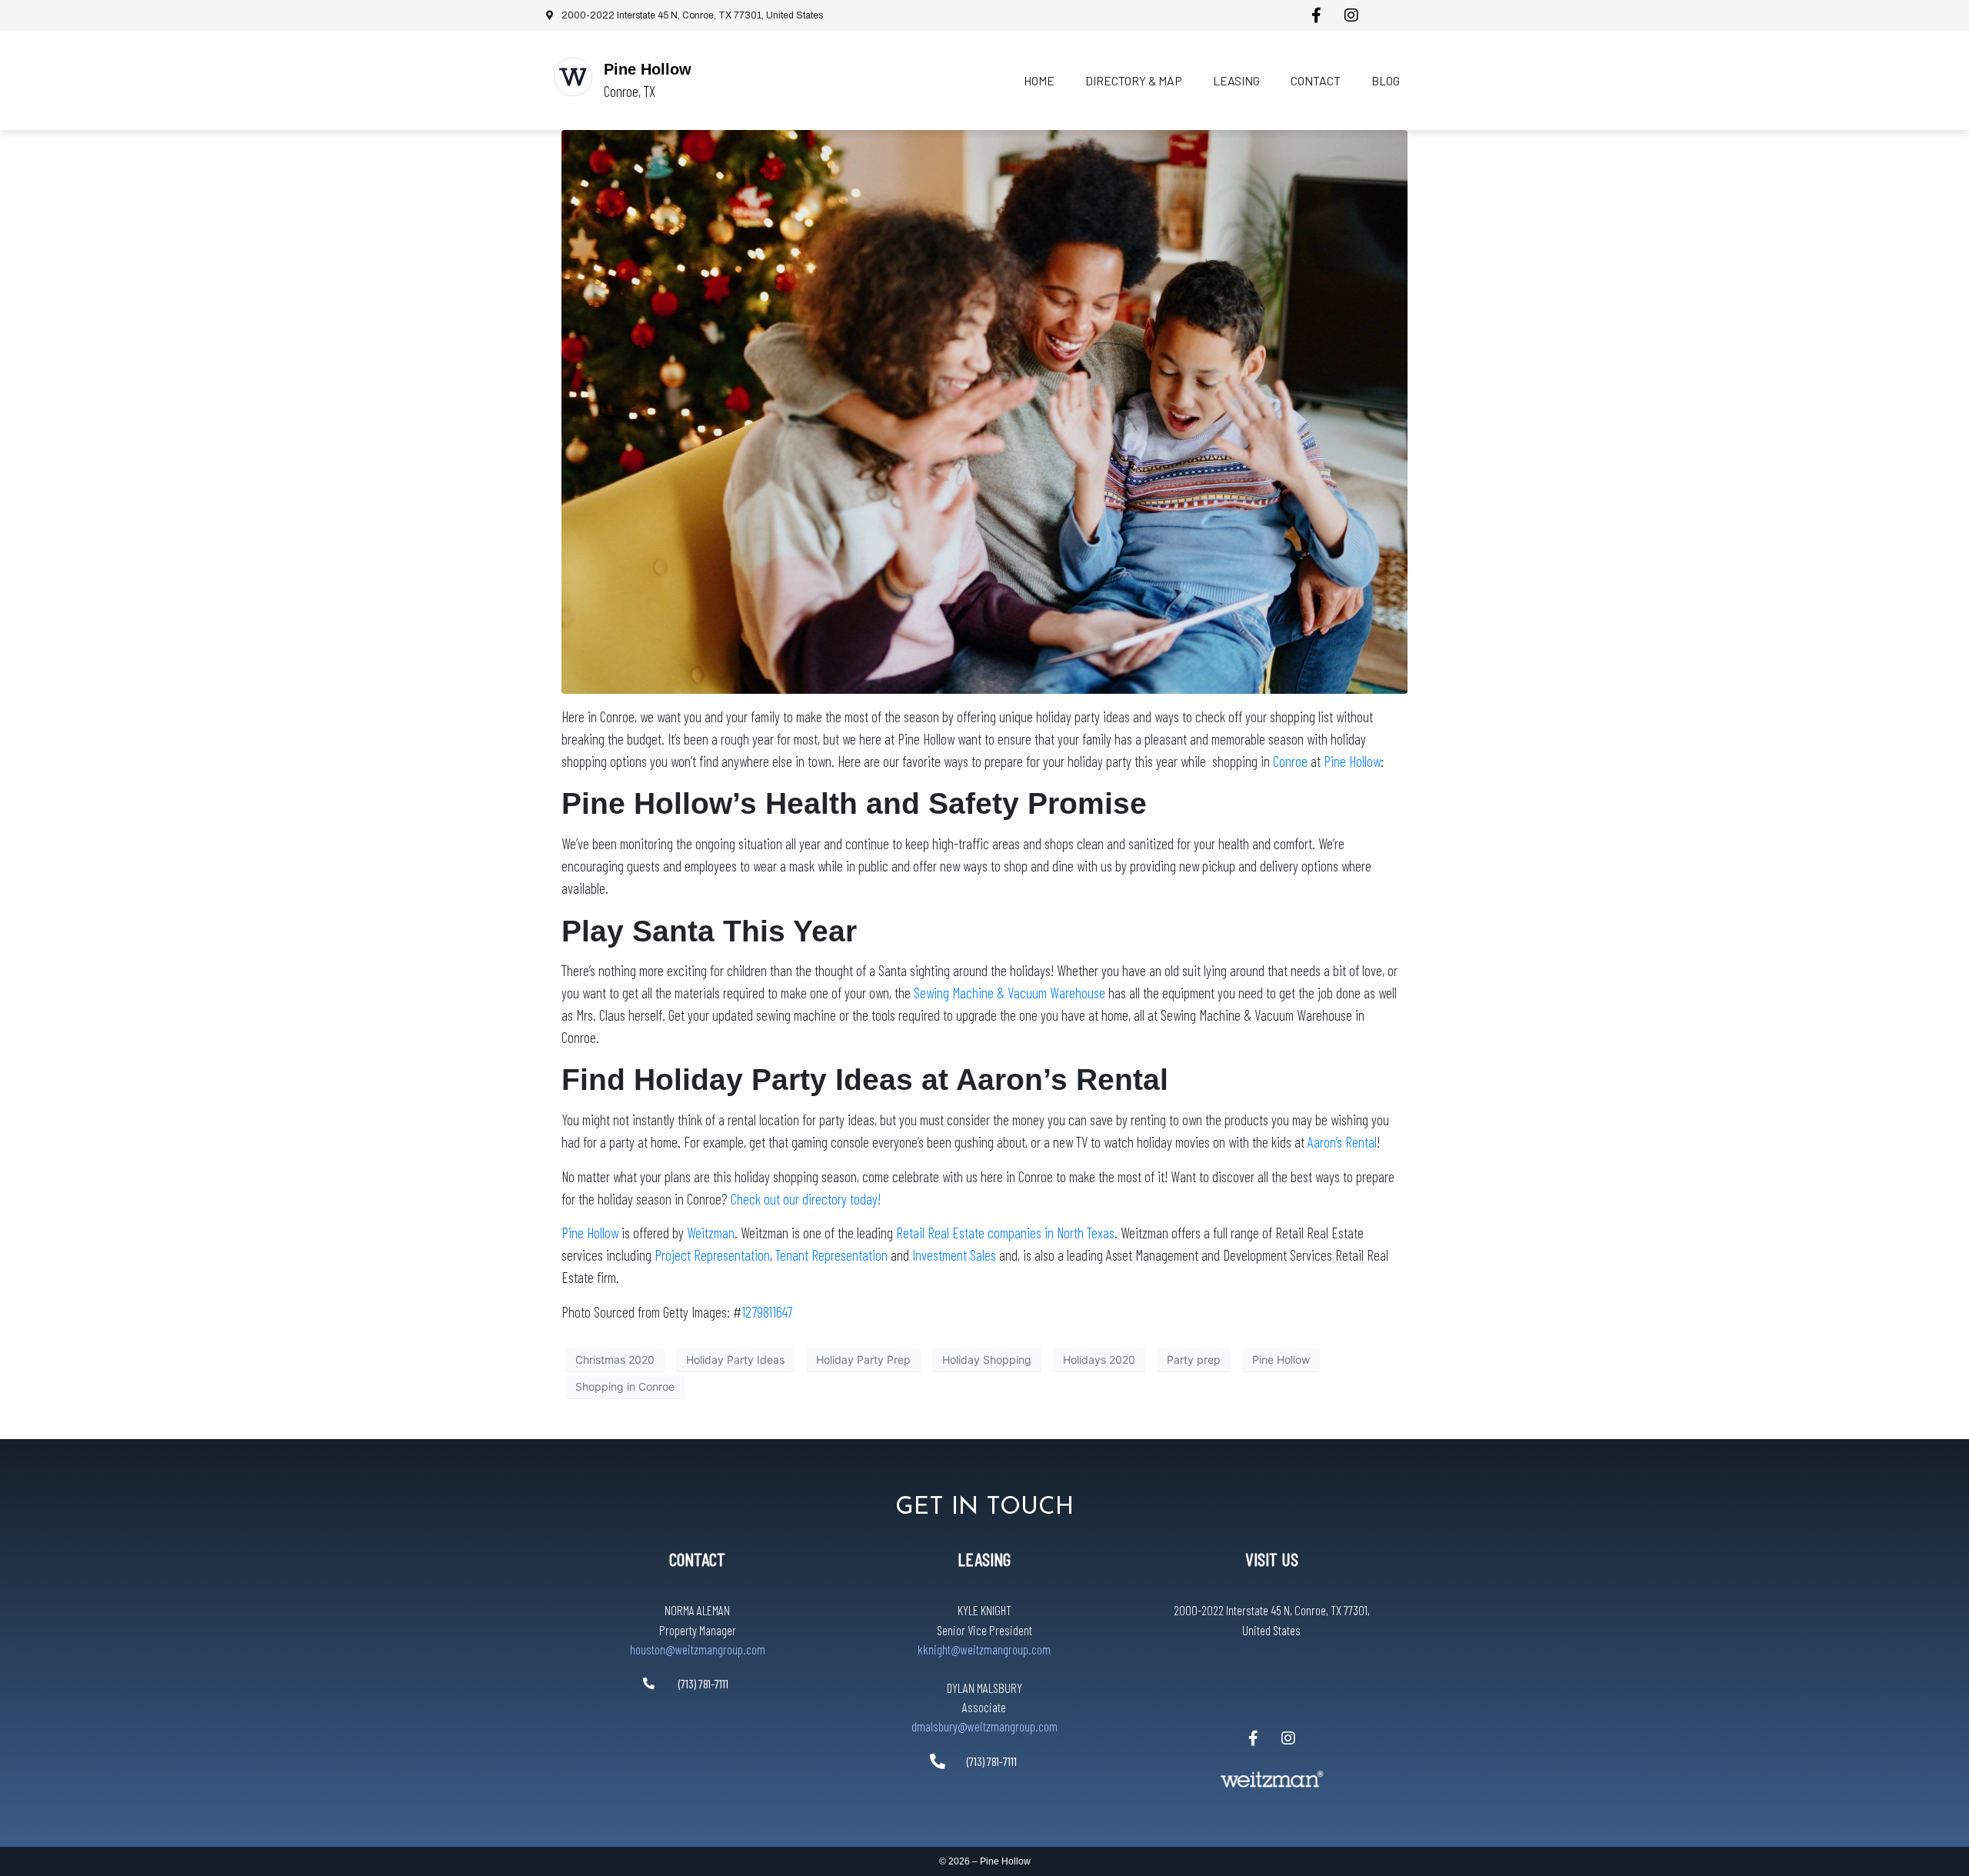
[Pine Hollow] (573, 77)
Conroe (1290, 761)
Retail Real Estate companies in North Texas (1005, 1233)
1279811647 (767, 1312)
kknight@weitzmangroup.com (984, 1649)
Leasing (1236, 80)
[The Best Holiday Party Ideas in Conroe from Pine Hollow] (984, 411)
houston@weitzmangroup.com (698, 1649)
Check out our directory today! (806, 1199)
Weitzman (711, 1233)
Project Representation (712, 1255)
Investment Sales (954, 1255)
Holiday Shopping (987, 1360)
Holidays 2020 (1099, 1360)
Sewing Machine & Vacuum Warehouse (1011, 993)
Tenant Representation (831, 1255)
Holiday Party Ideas (735, 1360)
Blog (1386, 80)
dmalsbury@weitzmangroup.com (984, 1726)
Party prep (1194, 1360)
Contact (1316, 80)
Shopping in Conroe (625, 1386)
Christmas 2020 (615, 1360)
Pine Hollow (648, 69)
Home (1039, 80)
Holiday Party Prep (863, 1360)
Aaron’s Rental (1342, 1142)
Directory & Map (1134, 80)
